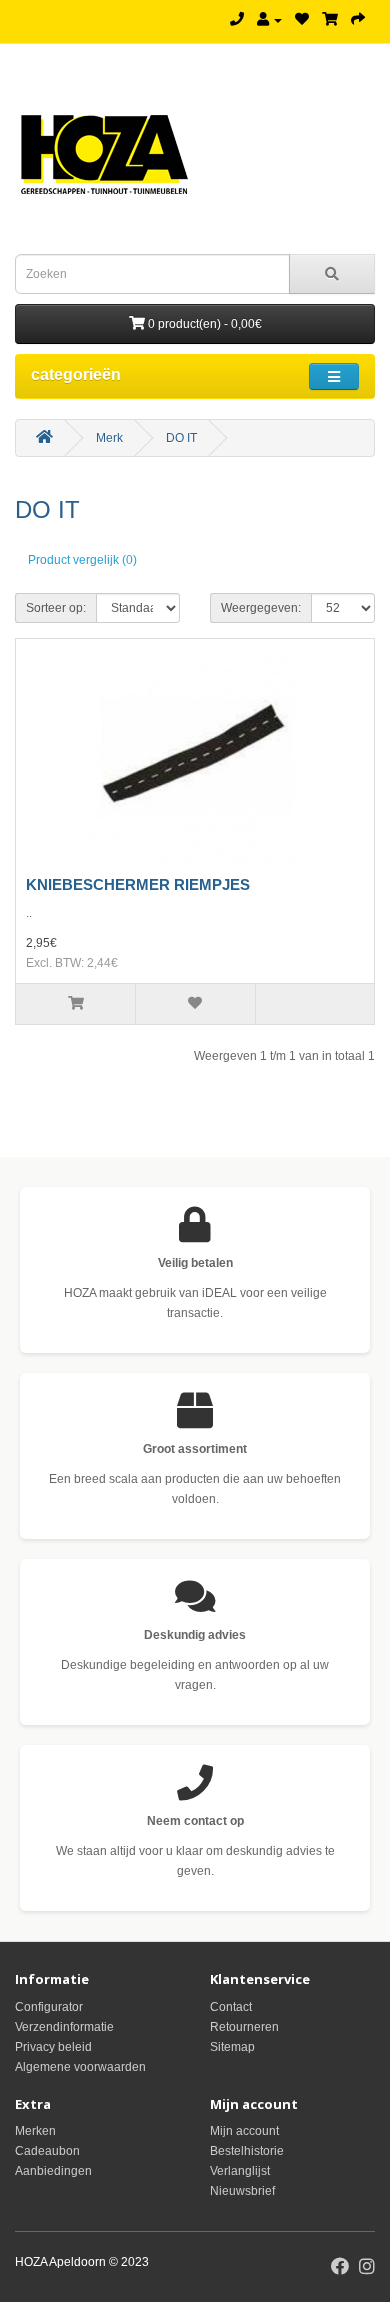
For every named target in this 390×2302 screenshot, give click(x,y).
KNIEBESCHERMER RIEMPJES (138, 884)
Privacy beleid (53, 2047)
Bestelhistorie (247, 2151)
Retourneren (244, 2027)
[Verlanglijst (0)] (302, 20)
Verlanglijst (240, 2171)
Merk (109, 438)
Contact (231, 2007)
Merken (35, 2131)
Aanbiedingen (53, 2171)
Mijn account (244, 2131)
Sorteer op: (56, 608)
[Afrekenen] (358, 20)
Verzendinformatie (64, 2027)
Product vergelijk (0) (82, 560)
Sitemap (232, 2047)
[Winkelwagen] (330, 20)
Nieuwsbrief (242, 2191)
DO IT (181, 438)
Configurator (49, 2007)
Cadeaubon (47, 2151)
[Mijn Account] (269, 20)
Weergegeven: (261, 608)
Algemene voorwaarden (80, 2067)
